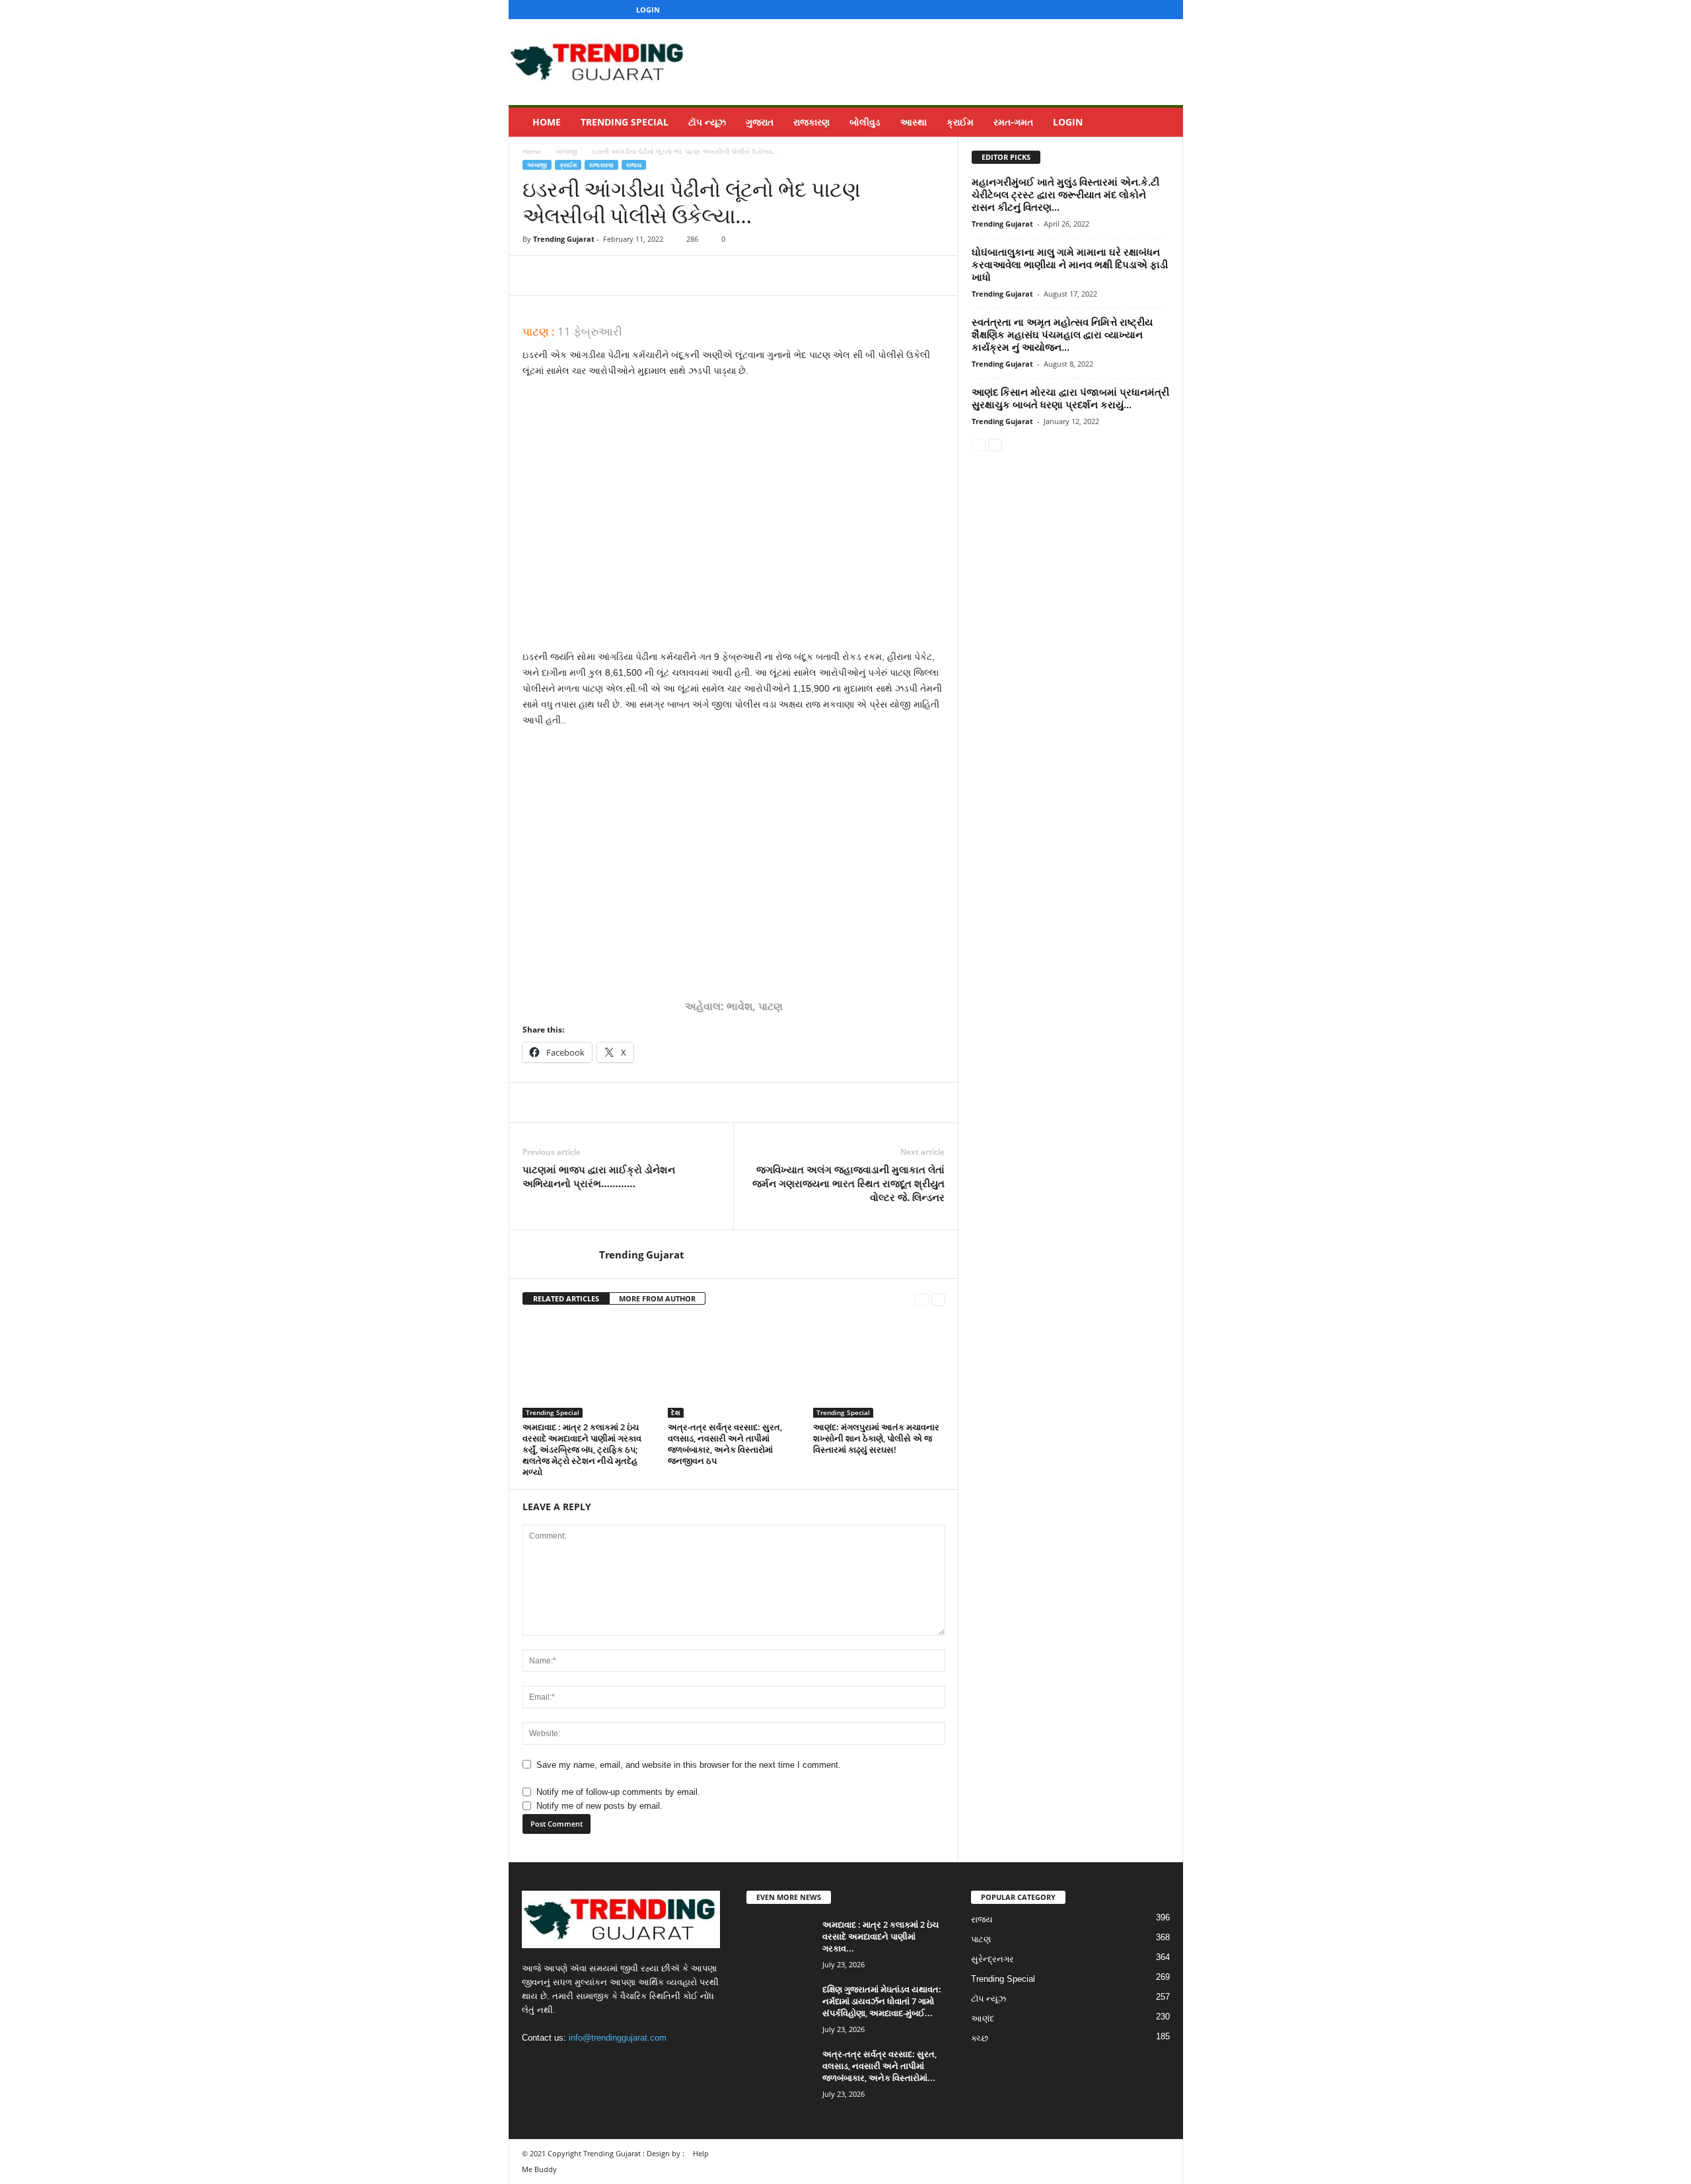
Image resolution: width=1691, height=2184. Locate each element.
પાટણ (981, 1939)
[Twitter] (1145, 10)
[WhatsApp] (627, 275)
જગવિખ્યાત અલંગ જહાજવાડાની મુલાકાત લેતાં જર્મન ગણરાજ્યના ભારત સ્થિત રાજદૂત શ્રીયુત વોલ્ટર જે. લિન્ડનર (848, 1183)
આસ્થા (914, 122)
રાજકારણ (811, 122)
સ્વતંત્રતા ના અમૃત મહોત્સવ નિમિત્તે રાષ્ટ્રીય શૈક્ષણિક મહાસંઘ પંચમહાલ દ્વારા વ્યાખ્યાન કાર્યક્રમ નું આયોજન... (1062, 334)
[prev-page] (922, 1299)
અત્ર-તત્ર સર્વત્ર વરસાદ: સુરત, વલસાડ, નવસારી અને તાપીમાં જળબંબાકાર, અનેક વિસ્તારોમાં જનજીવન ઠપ (725, 1444)
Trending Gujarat (564, 239)
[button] (1163, 122)
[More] (658, 275)
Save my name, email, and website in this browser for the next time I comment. (689, 1765)
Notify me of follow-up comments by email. (618, 1792)
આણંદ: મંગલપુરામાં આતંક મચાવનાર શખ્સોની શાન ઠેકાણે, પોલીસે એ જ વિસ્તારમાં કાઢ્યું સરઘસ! (876, 1438)
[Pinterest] (596, 275)
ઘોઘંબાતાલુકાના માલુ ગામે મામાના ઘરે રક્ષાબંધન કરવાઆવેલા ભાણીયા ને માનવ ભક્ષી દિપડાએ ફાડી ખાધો (1070, 264)
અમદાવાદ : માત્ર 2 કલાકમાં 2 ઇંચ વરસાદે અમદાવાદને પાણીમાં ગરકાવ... (881, 1936)
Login (648, 10)
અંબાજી (566, 151)
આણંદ (983, 2019)
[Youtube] (1165, 10)
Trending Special (625, 122)
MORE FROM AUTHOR (657, 1298)
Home (547, 122)
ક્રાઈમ (960, 122)
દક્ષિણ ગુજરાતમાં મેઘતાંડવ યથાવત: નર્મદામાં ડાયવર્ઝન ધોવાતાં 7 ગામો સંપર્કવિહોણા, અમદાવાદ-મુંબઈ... (882, 2001)
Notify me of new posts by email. (599, 1806)
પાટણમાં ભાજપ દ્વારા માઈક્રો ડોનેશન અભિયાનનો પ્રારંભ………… (599, 1176)
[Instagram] (1124, 10)
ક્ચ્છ (980, 2038)
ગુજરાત (760, 122)
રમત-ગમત (1013, 122)
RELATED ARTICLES (566, 1298)
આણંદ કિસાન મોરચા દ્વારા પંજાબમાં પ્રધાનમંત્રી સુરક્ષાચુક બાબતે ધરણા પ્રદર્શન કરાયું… (1070, 398)
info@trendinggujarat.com (618, 2038)
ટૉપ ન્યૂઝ (707, 122)
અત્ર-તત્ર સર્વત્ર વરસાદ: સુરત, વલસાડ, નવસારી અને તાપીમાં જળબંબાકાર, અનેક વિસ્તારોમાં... (880, 2066)
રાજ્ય (634, 165)
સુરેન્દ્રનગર (992, 1959)
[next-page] (938, 1299)
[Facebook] (1104, 10)
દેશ (676, 1412)
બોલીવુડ (865, 122)
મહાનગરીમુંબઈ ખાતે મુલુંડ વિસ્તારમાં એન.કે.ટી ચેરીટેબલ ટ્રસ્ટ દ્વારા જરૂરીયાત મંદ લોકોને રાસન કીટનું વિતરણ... (1065, 194)
